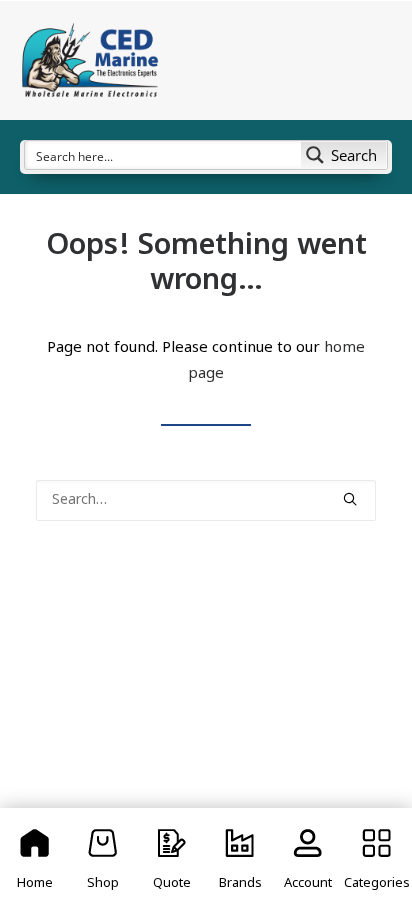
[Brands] (240, 862)
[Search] (206, 500)
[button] (350, 499)
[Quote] (172, 862)
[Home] (35, 862)
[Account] (308, 862)
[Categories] (377, 862)
